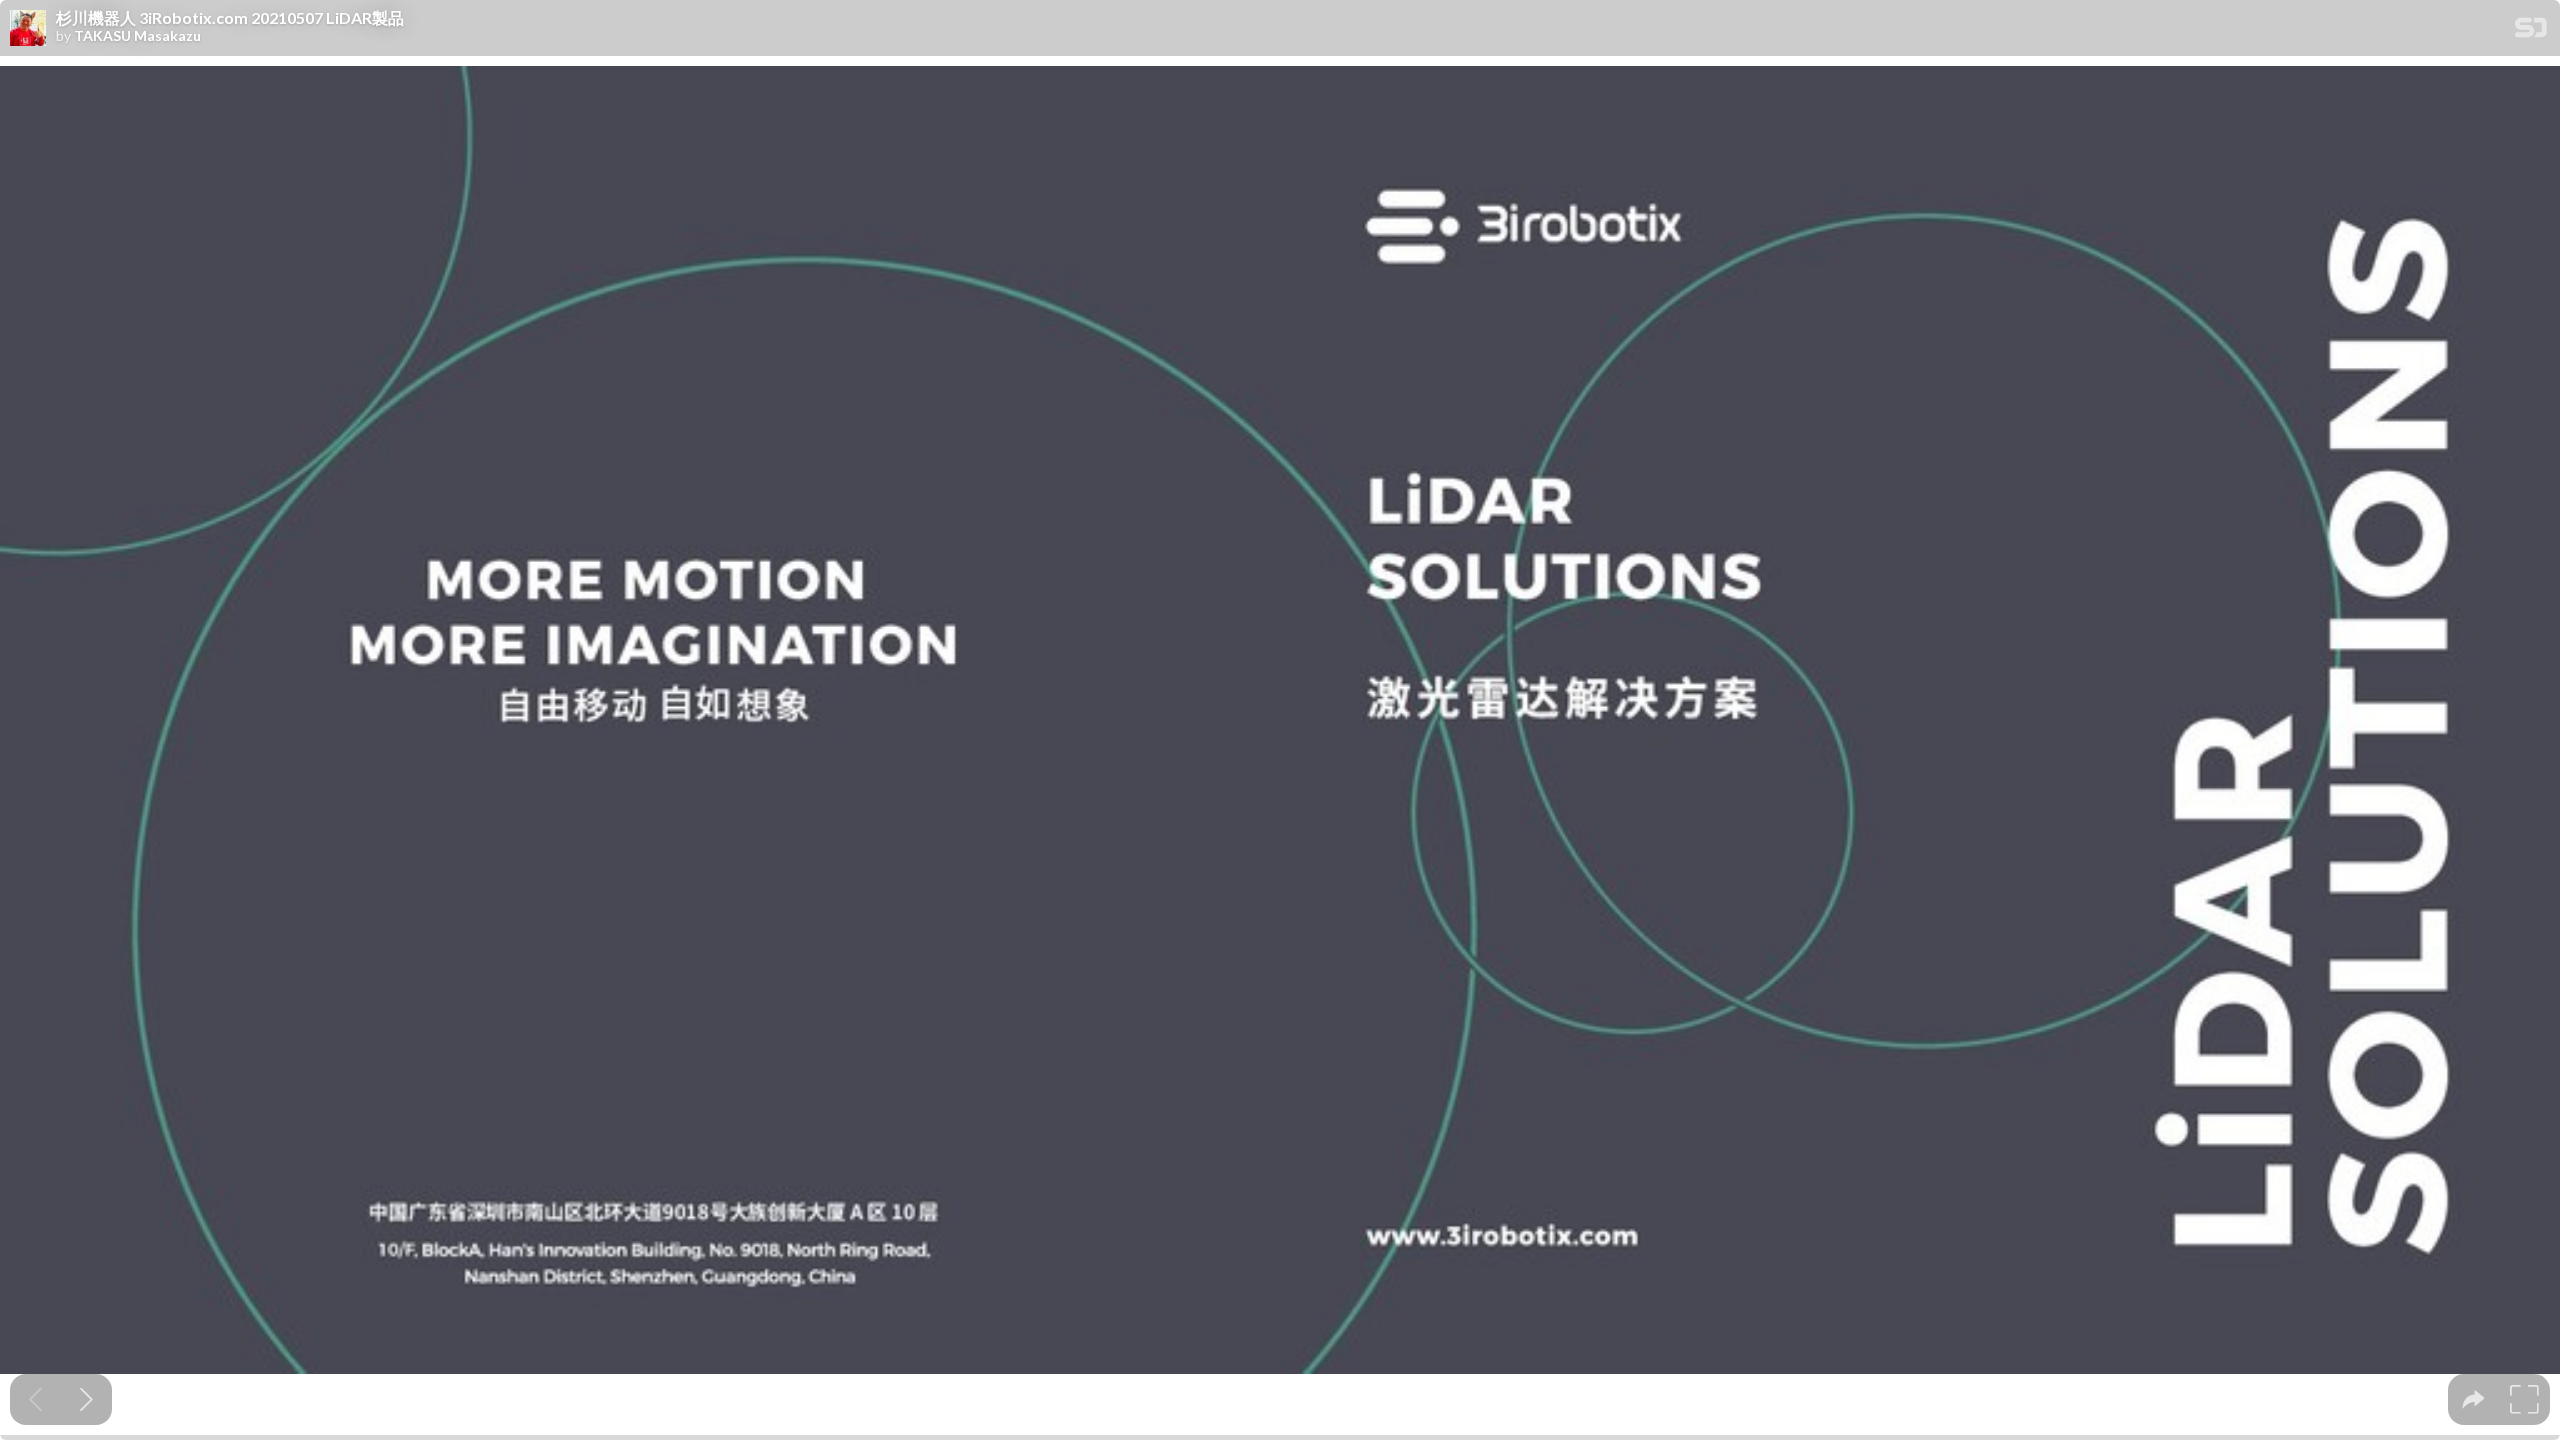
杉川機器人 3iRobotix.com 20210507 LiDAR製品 (230, 18)
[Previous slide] (35, 1399)
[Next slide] (86, 1399)
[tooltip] (2473, 1399)
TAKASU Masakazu (137, 36)
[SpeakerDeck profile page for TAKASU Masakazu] (28, 29)
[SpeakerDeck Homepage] (2531, 31)
